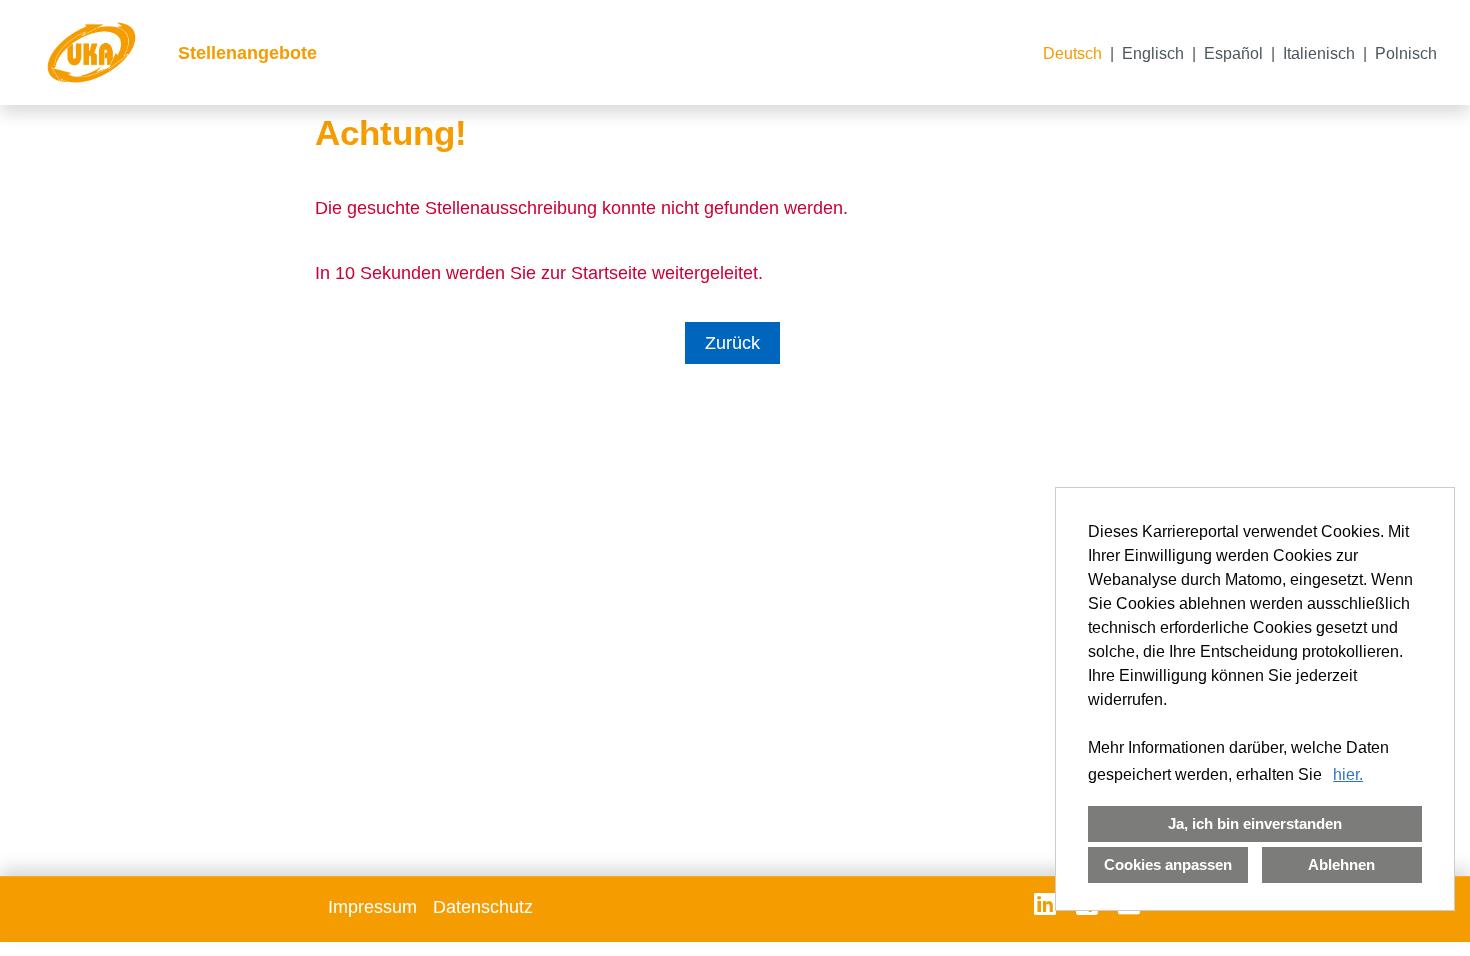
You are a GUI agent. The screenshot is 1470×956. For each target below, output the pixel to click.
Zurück (732, 343)
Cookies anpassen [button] (1168, 864)
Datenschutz (483, 907)
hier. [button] (1348, 774)
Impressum (372, 907)
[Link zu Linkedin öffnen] (1045, 904)
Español (1233, 53)
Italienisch (1319, 53)
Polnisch (1406, 53)
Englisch (1153, 53)
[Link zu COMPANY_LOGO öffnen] (91, 52)
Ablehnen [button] (1341, 864)
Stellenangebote (247, 53)
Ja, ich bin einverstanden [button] (1255, 823)
